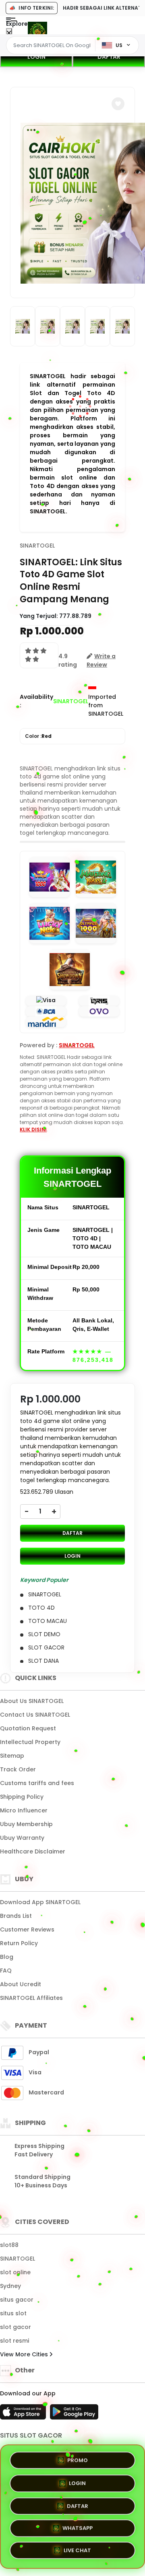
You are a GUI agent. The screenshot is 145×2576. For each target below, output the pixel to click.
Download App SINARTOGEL (40, 1902)
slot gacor (16, 2327)
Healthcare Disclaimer (33, 1851)
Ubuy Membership (26, 1824)
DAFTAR (109, 57)
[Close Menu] (9, 33)
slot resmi (14, 2341)
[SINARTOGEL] (37, 31)
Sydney (10, 2286)
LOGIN (36, 57)
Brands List (16, 1916)
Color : (38, 736)
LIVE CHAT (77, 2552)
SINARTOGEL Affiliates (31, 1998)
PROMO (78, 2457)
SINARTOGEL (37, 546)
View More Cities (25, 2354)
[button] (118, 104)
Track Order (18, 1769)
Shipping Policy (22, 1797)
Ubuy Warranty (22, 1838)
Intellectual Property (30, 1742)
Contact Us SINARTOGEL (35, 1715)
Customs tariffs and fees (37, 1783)
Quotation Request (28, 1728)
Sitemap (12, 1756)
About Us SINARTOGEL (32, 1701)
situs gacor (17, 2300)
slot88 (9, 2245)
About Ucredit (21, 1984)
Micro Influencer (24, 1810)
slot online (15, 2272)
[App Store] (24, 2414)
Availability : (36, 701)
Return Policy (19, 1943)
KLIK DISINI (33, 1129)
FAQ (6, 1971)
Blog (7, 1957)
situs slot (13, 2313)
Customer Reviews (27, 1929)
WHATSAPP (78, 2529)
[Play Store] (74, 2414)
